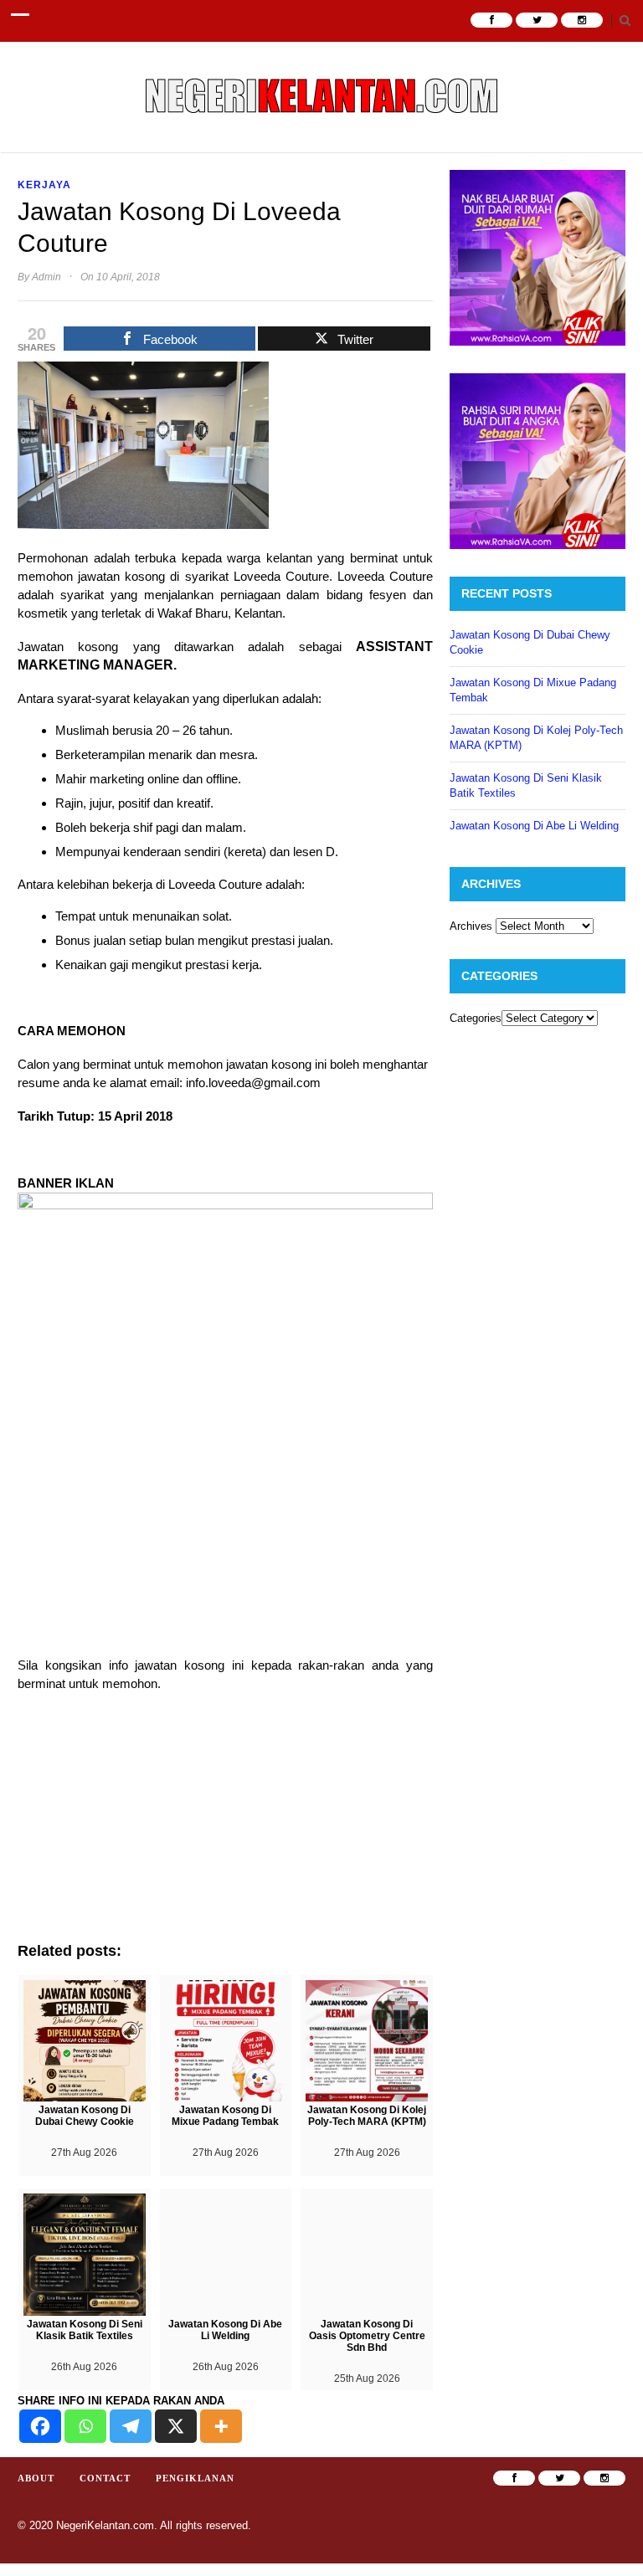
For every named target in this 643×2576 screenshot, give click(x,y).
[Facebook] (40, 2426)
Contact (105, 2478)
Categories (476, 1018)
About (36, 2478)
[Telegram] (131, 2426)
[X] (176, 2426)
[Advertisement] (225, 1825)
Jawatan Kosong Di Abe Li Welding (534, 826)
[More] (221, 2426)
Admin (46, 277)
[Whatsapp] (85, 2426)
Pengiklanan (195, 2478)
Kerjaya (44, 185)
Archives (471, 926)
